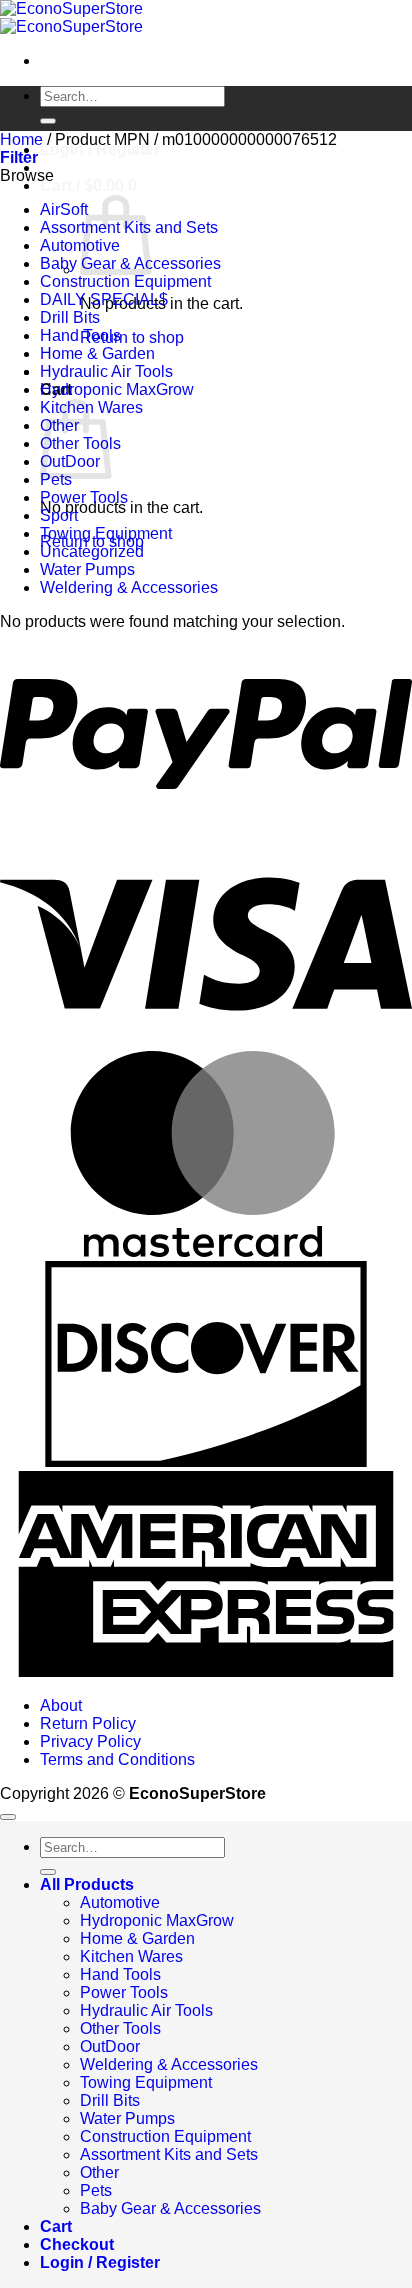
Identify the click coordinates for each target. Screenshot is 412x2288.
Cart (56, 2226)
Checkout (77, 2244)
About (61, 1705)
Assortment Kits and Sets (169, 2154)
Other (99, 2172)
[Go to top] (8, 1817)
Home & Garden (97, 353)
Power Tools (84, 497)
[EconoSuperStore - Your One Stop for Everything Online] (71, 17)
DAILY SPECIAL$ (104, 299)
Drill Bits (70, 317)
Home (21, 139)
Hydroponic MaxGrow (117, 389)
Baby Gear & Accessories (170, 2208)
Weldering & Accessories (129, 587)
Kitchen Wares (131, 1956)
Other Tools (120, 2028)
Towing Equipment (106, 533)
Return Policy (88, 1723)
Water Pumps (87, 569)
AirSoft (64, 209)
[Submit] (48, 121)
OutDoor (110, 2046)
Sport (59, 515)
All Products (87, 1884)
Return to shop (132, 337)
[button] (88, 185)
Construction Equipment (125, 281)
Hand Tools (80, 335)
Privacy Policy (90, 1741)
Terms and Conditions (117, 1759)
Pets (56, 479)
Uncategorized (92, 551)
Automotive (120, 1902)
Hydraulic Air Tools (106, 371)
